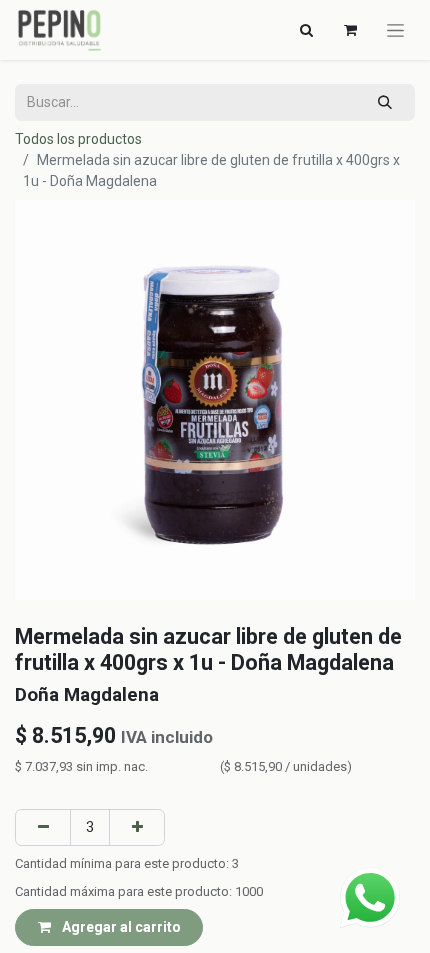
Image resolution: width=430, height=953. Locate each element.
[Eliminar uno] (43, 827)
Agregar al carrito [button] (120, 927)
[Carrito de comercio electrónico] (350, 30)
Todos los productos (78, 139)
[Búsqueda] (385, 102)
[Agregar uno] (137, 827)
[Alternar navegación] (395, 30)
